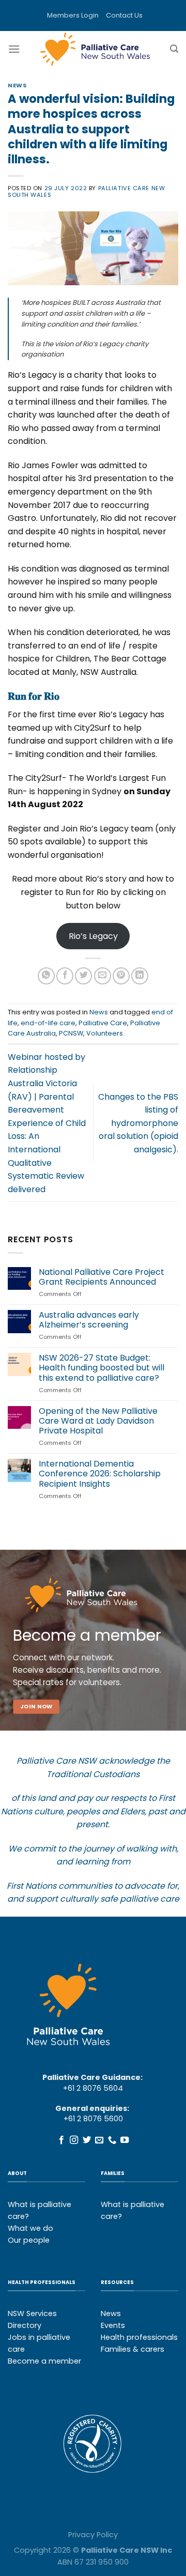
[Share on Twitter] (83, 976)
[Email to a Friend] (103, 976)
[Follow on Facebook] (61, 2140)
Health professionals (139, 2337)
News (17, 85)
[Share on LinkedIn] (140, 976)
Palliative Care (103, 1023)
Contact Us (124, 15)
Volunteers (105, 1033)
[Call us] (112, 2140)
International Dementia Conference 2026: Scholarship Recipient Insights (100, 1474)
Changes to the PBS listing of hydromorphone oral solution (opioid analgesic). (138, 1123)
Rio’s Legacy (93, 936)
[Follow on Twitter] (87, 2140)
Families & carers (133, 2349)
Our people (29, 2240)
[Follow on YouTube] (125, 2140)
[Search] (174, 49)
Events (113, 2325)
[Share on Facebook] (65, 976)
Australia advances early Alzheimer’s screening (89, 1320)
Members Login (73, 15)
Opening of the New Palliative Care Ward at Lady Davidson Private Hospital (98, 1421)
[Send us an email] (99, 2140)
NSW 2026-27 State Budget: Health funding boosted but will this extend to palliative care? (102, 1368)
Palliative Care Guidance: (92, 2077)
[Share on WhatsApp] (46, 976)
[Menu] (14, 49)
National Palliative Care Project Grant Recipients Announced (102, 1277)
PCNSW (71, 1033)
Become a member (44, 2361)
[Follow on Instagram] (74, 2140)
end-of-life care (48, 1023)
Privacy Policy (93, 2535)
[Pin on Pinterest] (121, 976)
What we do (30, 2228)
